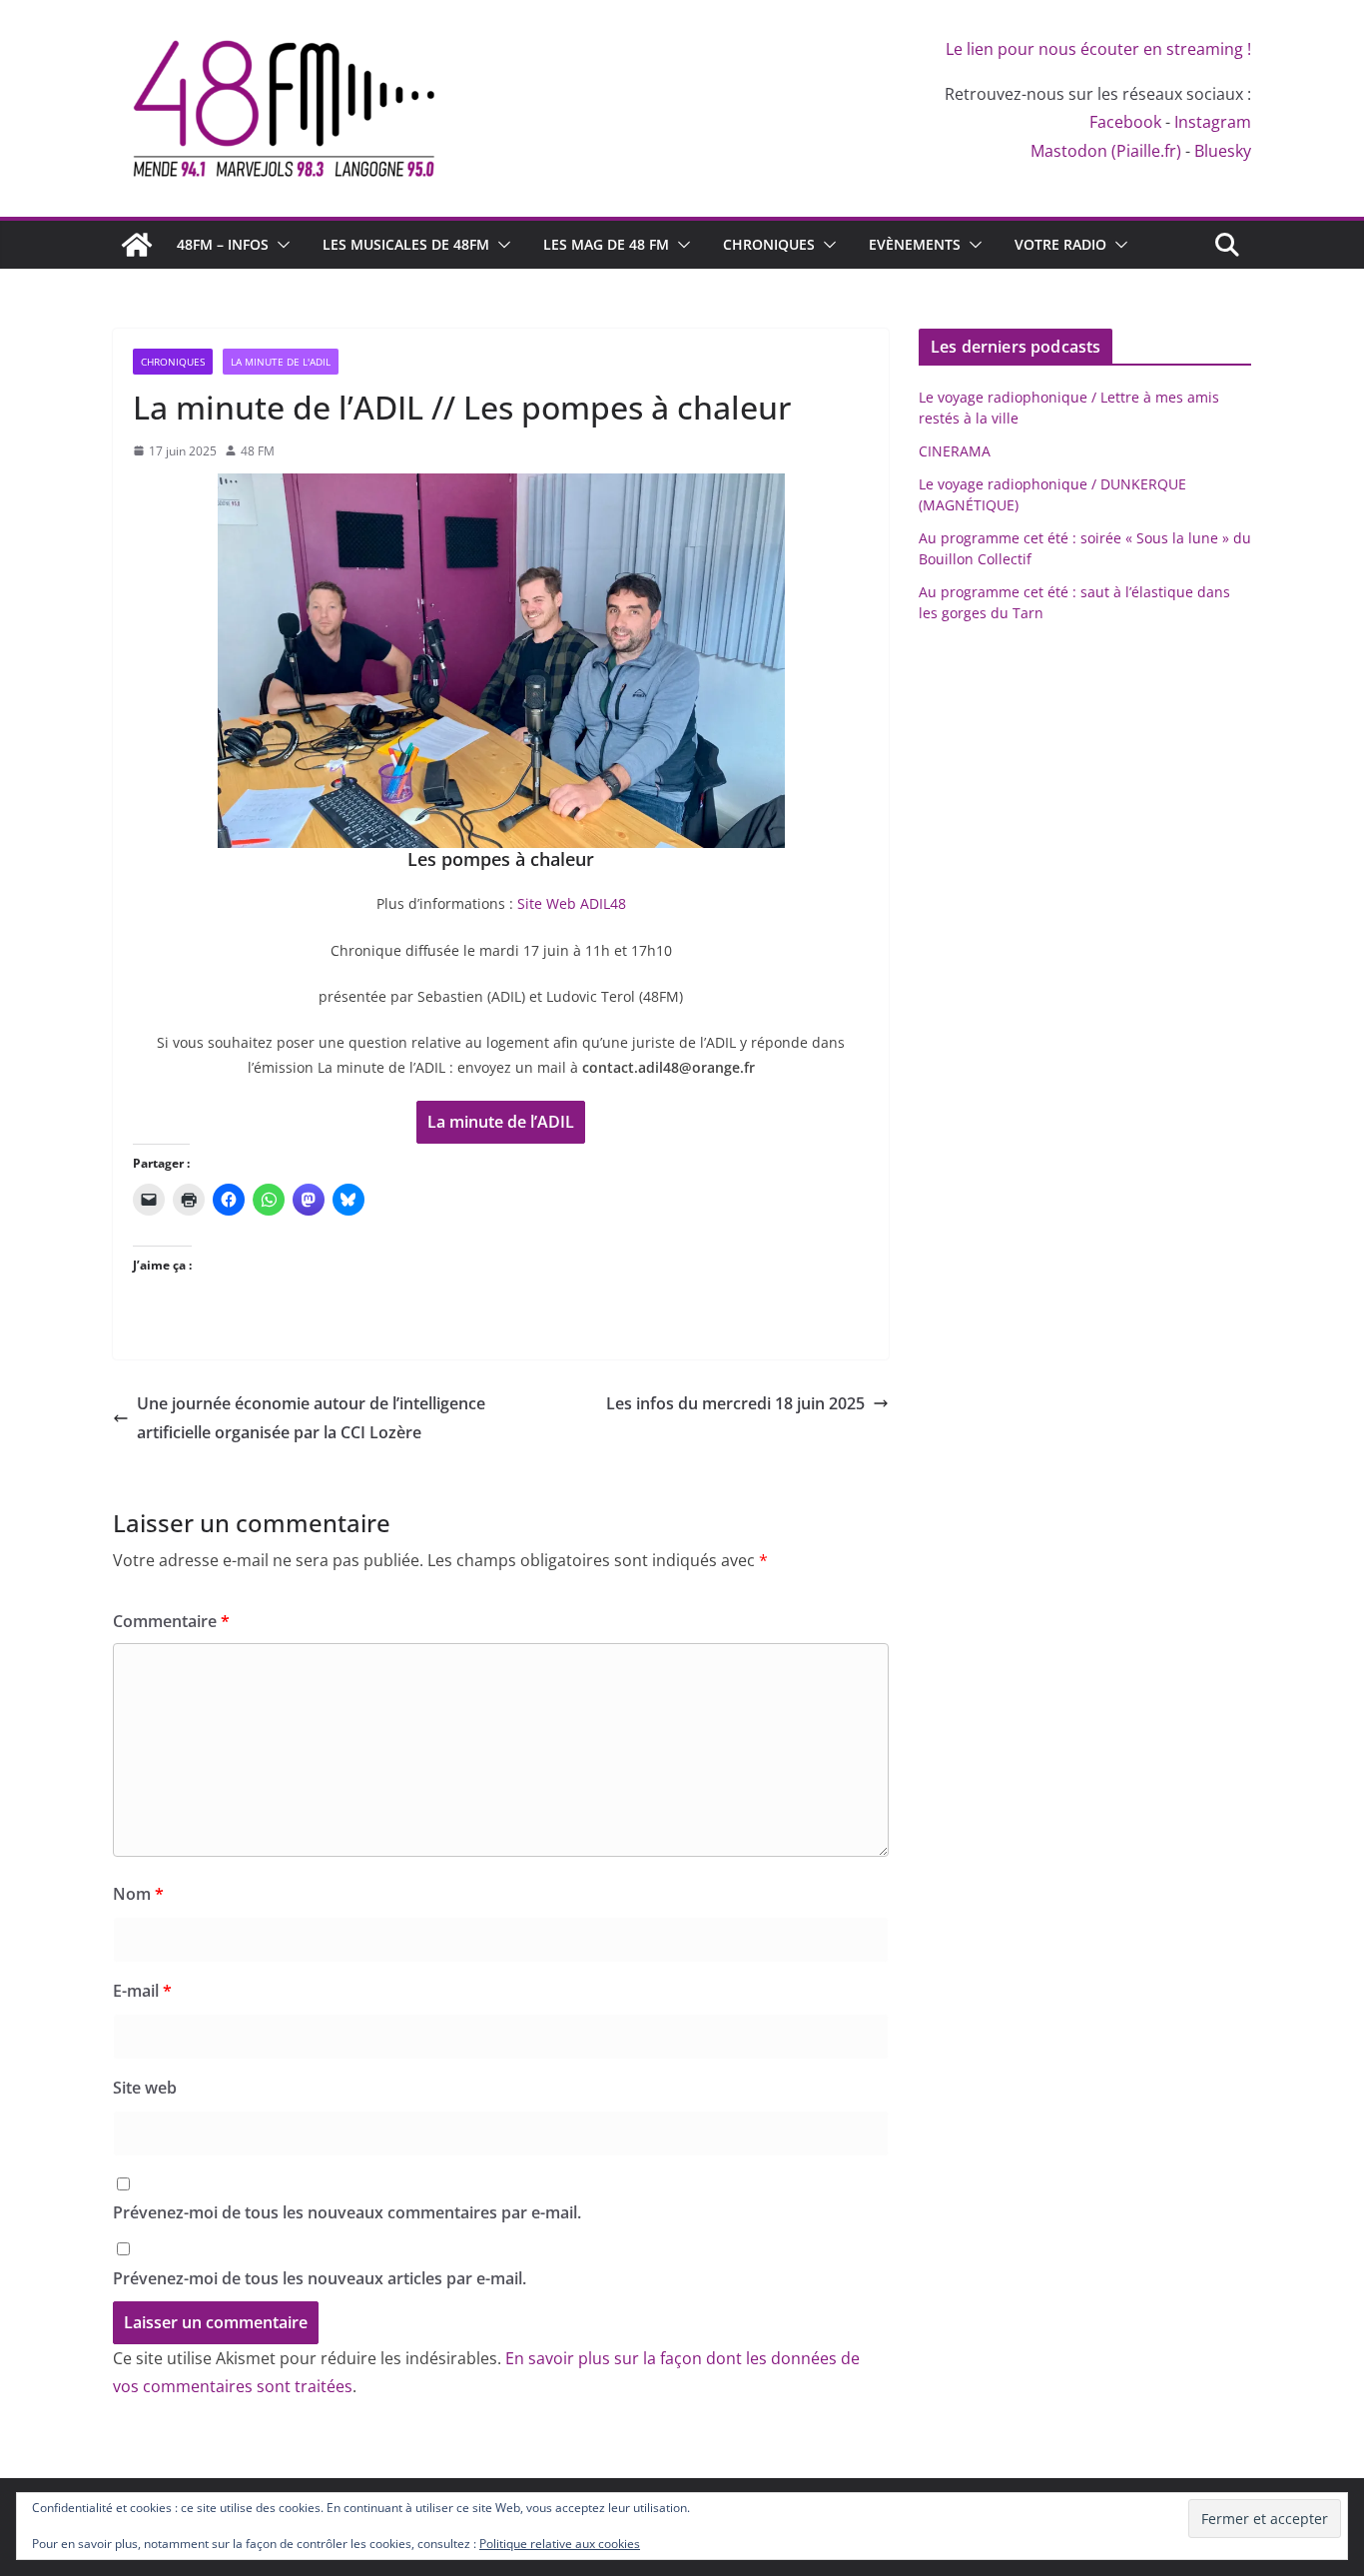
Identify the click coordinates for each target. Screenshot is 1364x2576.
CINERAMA (955, 451)
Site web (145, 2088)
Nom (138, 1894)
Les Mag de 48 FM (606, 244)
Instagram (1213, 122)
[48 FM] (137, 245)
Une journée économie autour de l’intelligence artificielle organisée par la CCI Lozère (311, 1418)
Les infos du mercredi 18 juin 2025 (735, 1403)
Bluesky (1223, 151)
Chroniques (769, 244)
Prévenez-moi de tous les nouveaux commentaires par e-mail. (347, 2212)
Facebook (1125, 122)
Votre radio (1060, 244)
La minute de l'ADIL (281, 362)
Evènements (915, 244)
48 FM (258, 451)
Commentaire (171, 1621)
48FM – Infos (223, 244)
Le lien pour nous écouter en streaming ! (1098, 49)
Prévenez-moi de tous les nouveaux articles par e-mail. (320, 2278)
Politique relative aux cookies (560, 2544)
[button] (280, 245)
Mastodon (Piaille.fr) (1106, 151)
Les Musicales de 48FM (406, 244)
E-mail (142, 1991)
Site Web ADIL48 (572, 903)
